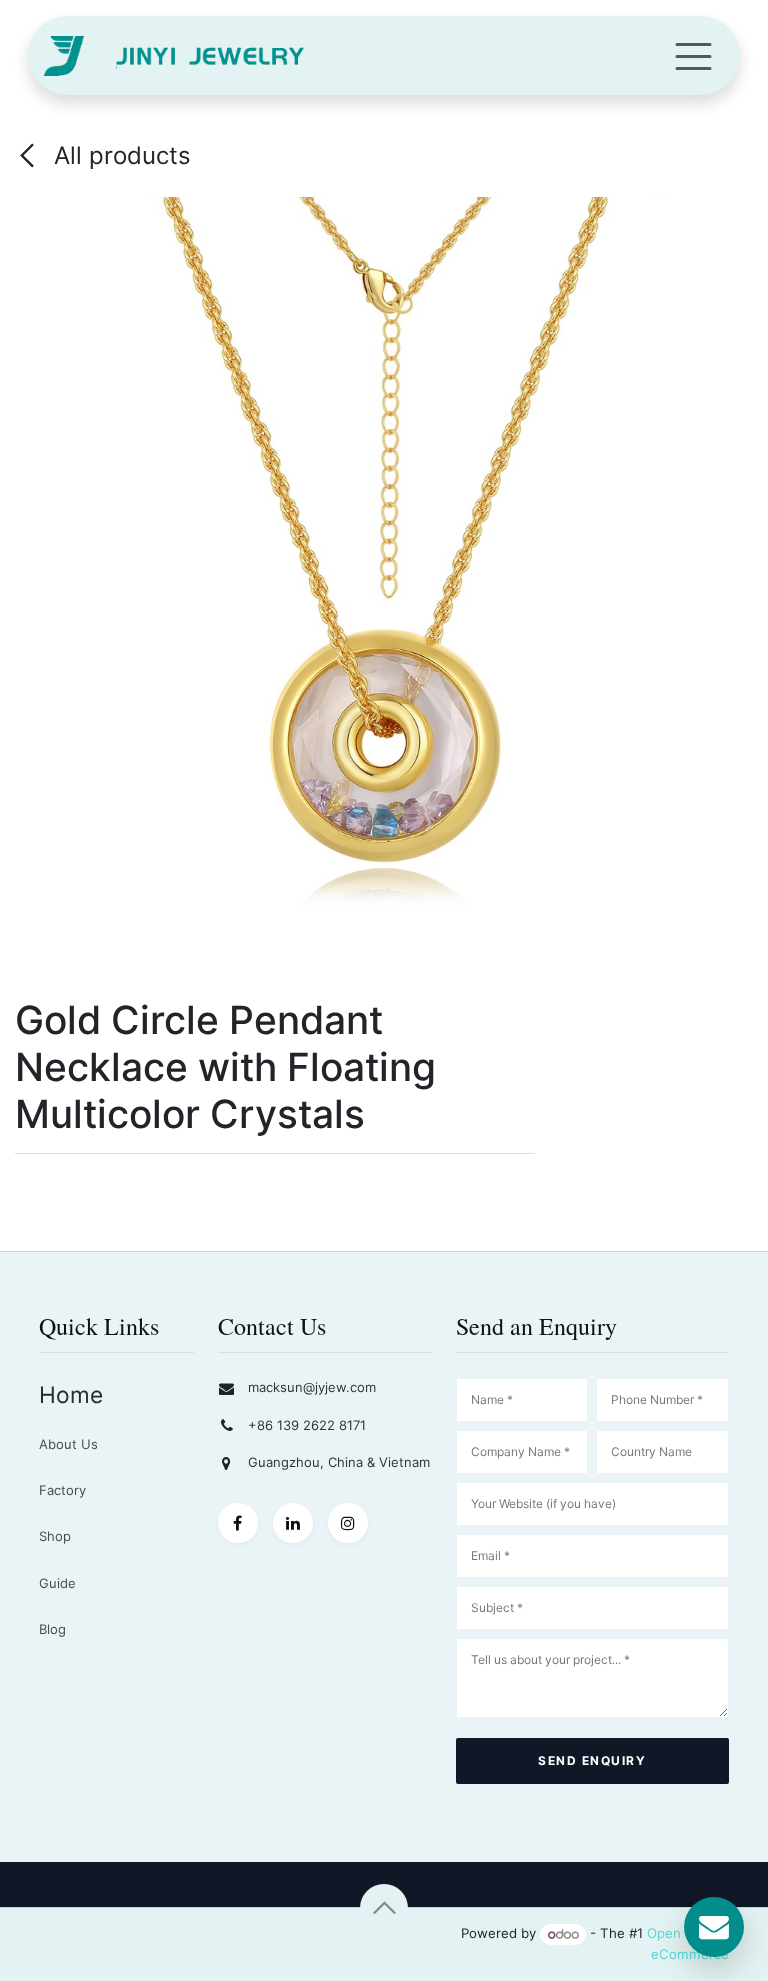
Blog (52, 1629)
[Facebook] (238, 1523)
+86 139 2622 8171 (307, 1425)
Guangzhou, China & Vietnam (339, 1462)
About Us (68, 1444)
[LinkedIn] (293, 1523)
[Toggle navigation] (693, 55)
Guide (57, 1583)
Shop (55, 1536)
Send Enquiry (592, 1760)
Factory (62, 1490)
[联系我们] (714, 1927)
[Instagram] (348, 1523)
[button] (384, 1908)
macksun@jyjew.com (312, 1387)
